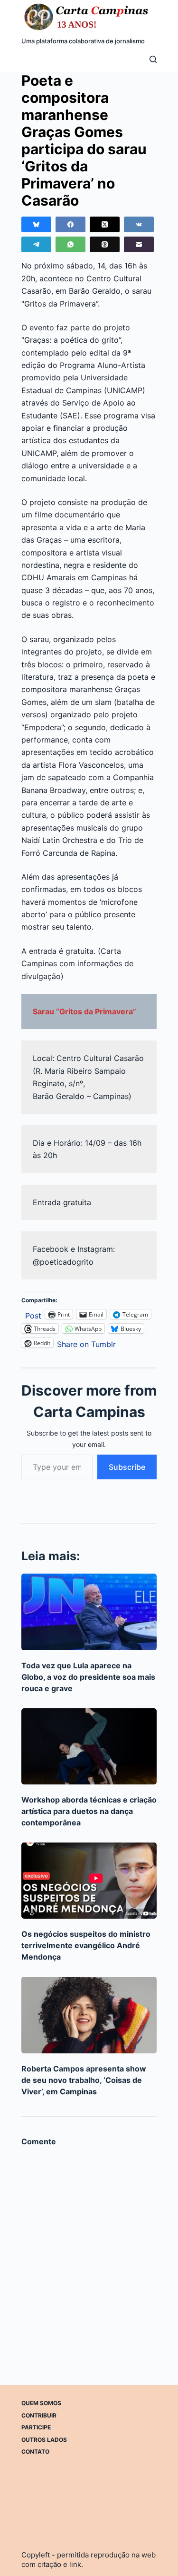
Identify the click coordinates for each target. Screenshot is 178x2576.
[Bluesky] (36, 224)
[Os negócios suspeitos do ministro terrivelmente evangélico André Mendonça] (89, 1881)
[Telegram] (36, 244)
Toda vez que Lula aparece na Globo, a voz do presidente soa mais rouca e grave (88, 1677)
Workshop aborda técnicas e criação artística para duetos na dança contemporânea (89, 1811)
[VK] (139, 224)
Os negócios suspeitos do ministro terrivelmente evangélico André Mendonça (86, 1945)
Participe (36, 2427)
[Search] (153, 59)
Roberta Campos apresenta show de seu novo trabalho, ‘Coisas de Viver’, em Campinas (84, 2080)
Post (33, 1314)
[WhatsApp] (70, 244)
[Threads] (105, 244)
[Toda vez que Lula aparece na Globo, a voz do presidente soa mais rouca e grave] (89, 1612)
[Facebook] (70, 224)
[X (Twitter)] (105, 224)
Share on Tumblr (86, 1343)
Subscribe (127, 1467)
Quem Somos (41, 2403)
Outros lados (44, 2440)
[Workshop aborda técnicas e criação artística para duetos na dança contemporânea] (89, 1746)
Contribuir (39, 2415)
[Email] (139, 244)
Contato (35, 2452)
